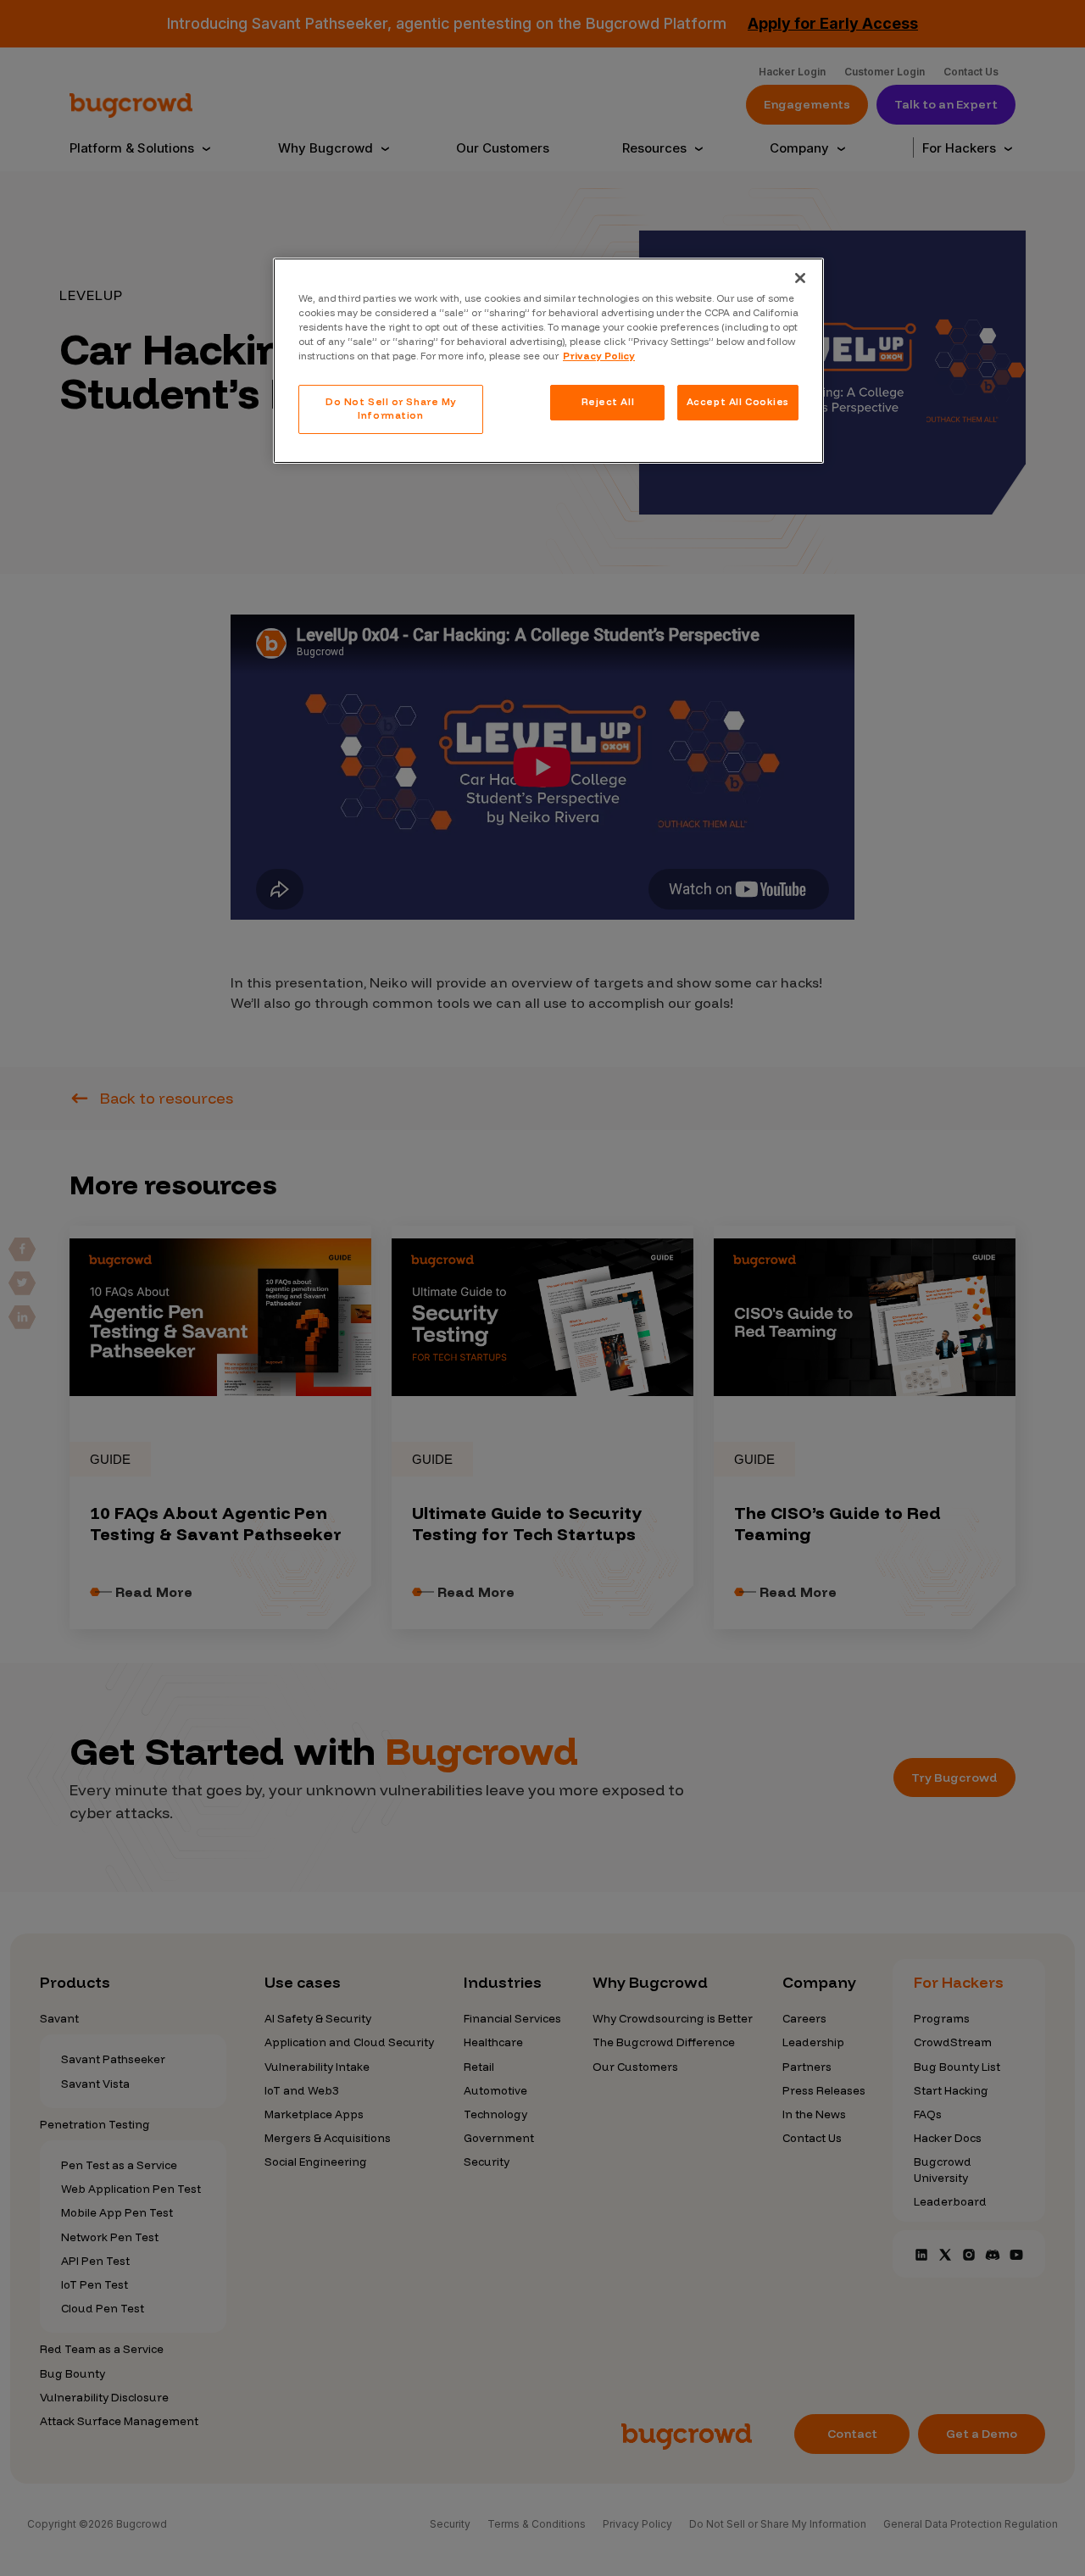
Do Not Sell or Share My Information (391, 409)
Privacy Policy (599, 356)
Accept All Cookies (738, 402)
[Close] (800, 278)
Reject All (608, 402)
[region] (548, 361)
